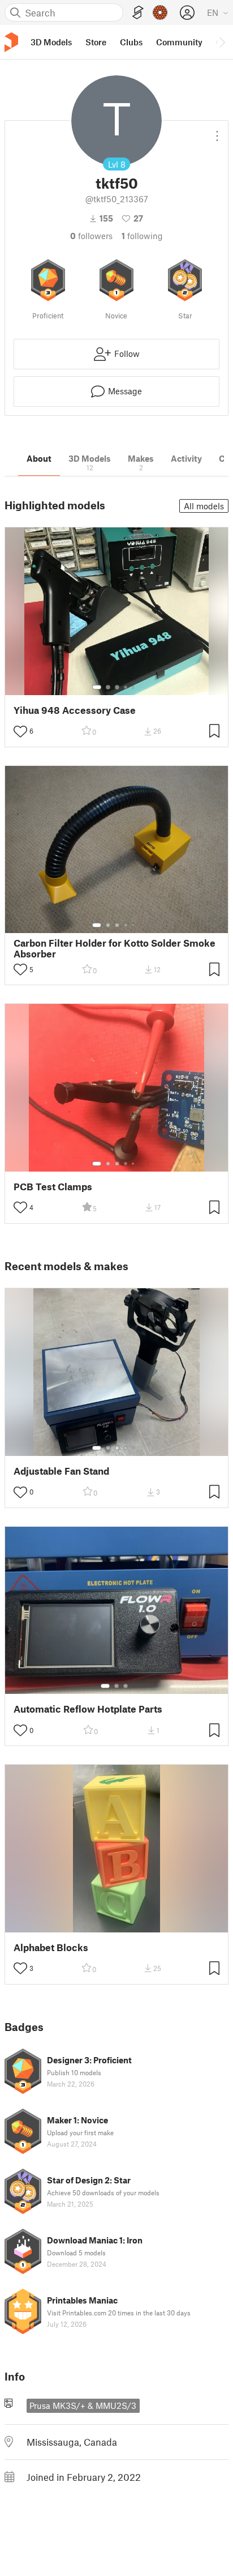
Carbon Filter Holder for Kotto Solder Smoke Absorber (115, 948)
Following (142, 236)
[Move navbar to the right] (222, 42)
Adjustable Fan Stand (61, 1471)
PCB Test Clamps (53, 1187)
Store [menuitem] (96, 42)
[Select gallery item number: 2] (108, 687)
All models (204, 506)
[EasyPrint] (138, 13)
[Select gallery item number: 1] (97, 687)
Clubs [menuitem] (131, 42)
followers (91, 236)
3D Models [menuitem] (51, 42)
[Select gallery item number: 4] (126, 687)
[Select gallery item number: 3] (117, 687)
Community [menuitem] (179, 42)
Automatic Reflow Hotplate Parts (88, 1709)
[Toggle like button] (20, 731)
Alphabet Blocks (51, 1947)
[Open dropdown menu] (217, 131)
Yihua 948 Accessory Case (75, 710)
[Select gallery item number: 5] (134, 687)
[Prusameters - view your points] (160, 12)
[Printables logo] (11, 42)
